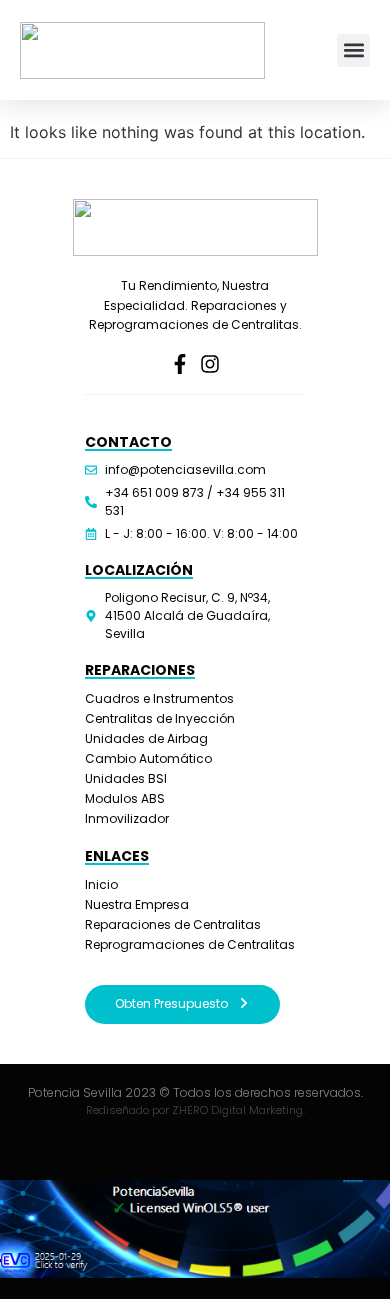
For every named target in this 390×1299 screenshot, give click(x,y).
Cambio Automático (148, 758)
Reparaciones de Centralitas (173, 924)
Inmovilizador (127, 818)
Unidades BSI (126, 778)
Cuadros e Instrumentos (159, 698)
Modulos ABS (125, 798)
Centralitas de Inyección (160, 718)
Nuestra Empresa (137, 904)
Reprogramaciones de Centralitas (190, 944)
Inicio (101, 884)
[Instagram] (210, 364)
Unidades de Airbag (146, 738)
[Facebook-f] (180, 364)
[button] (353, 50)
